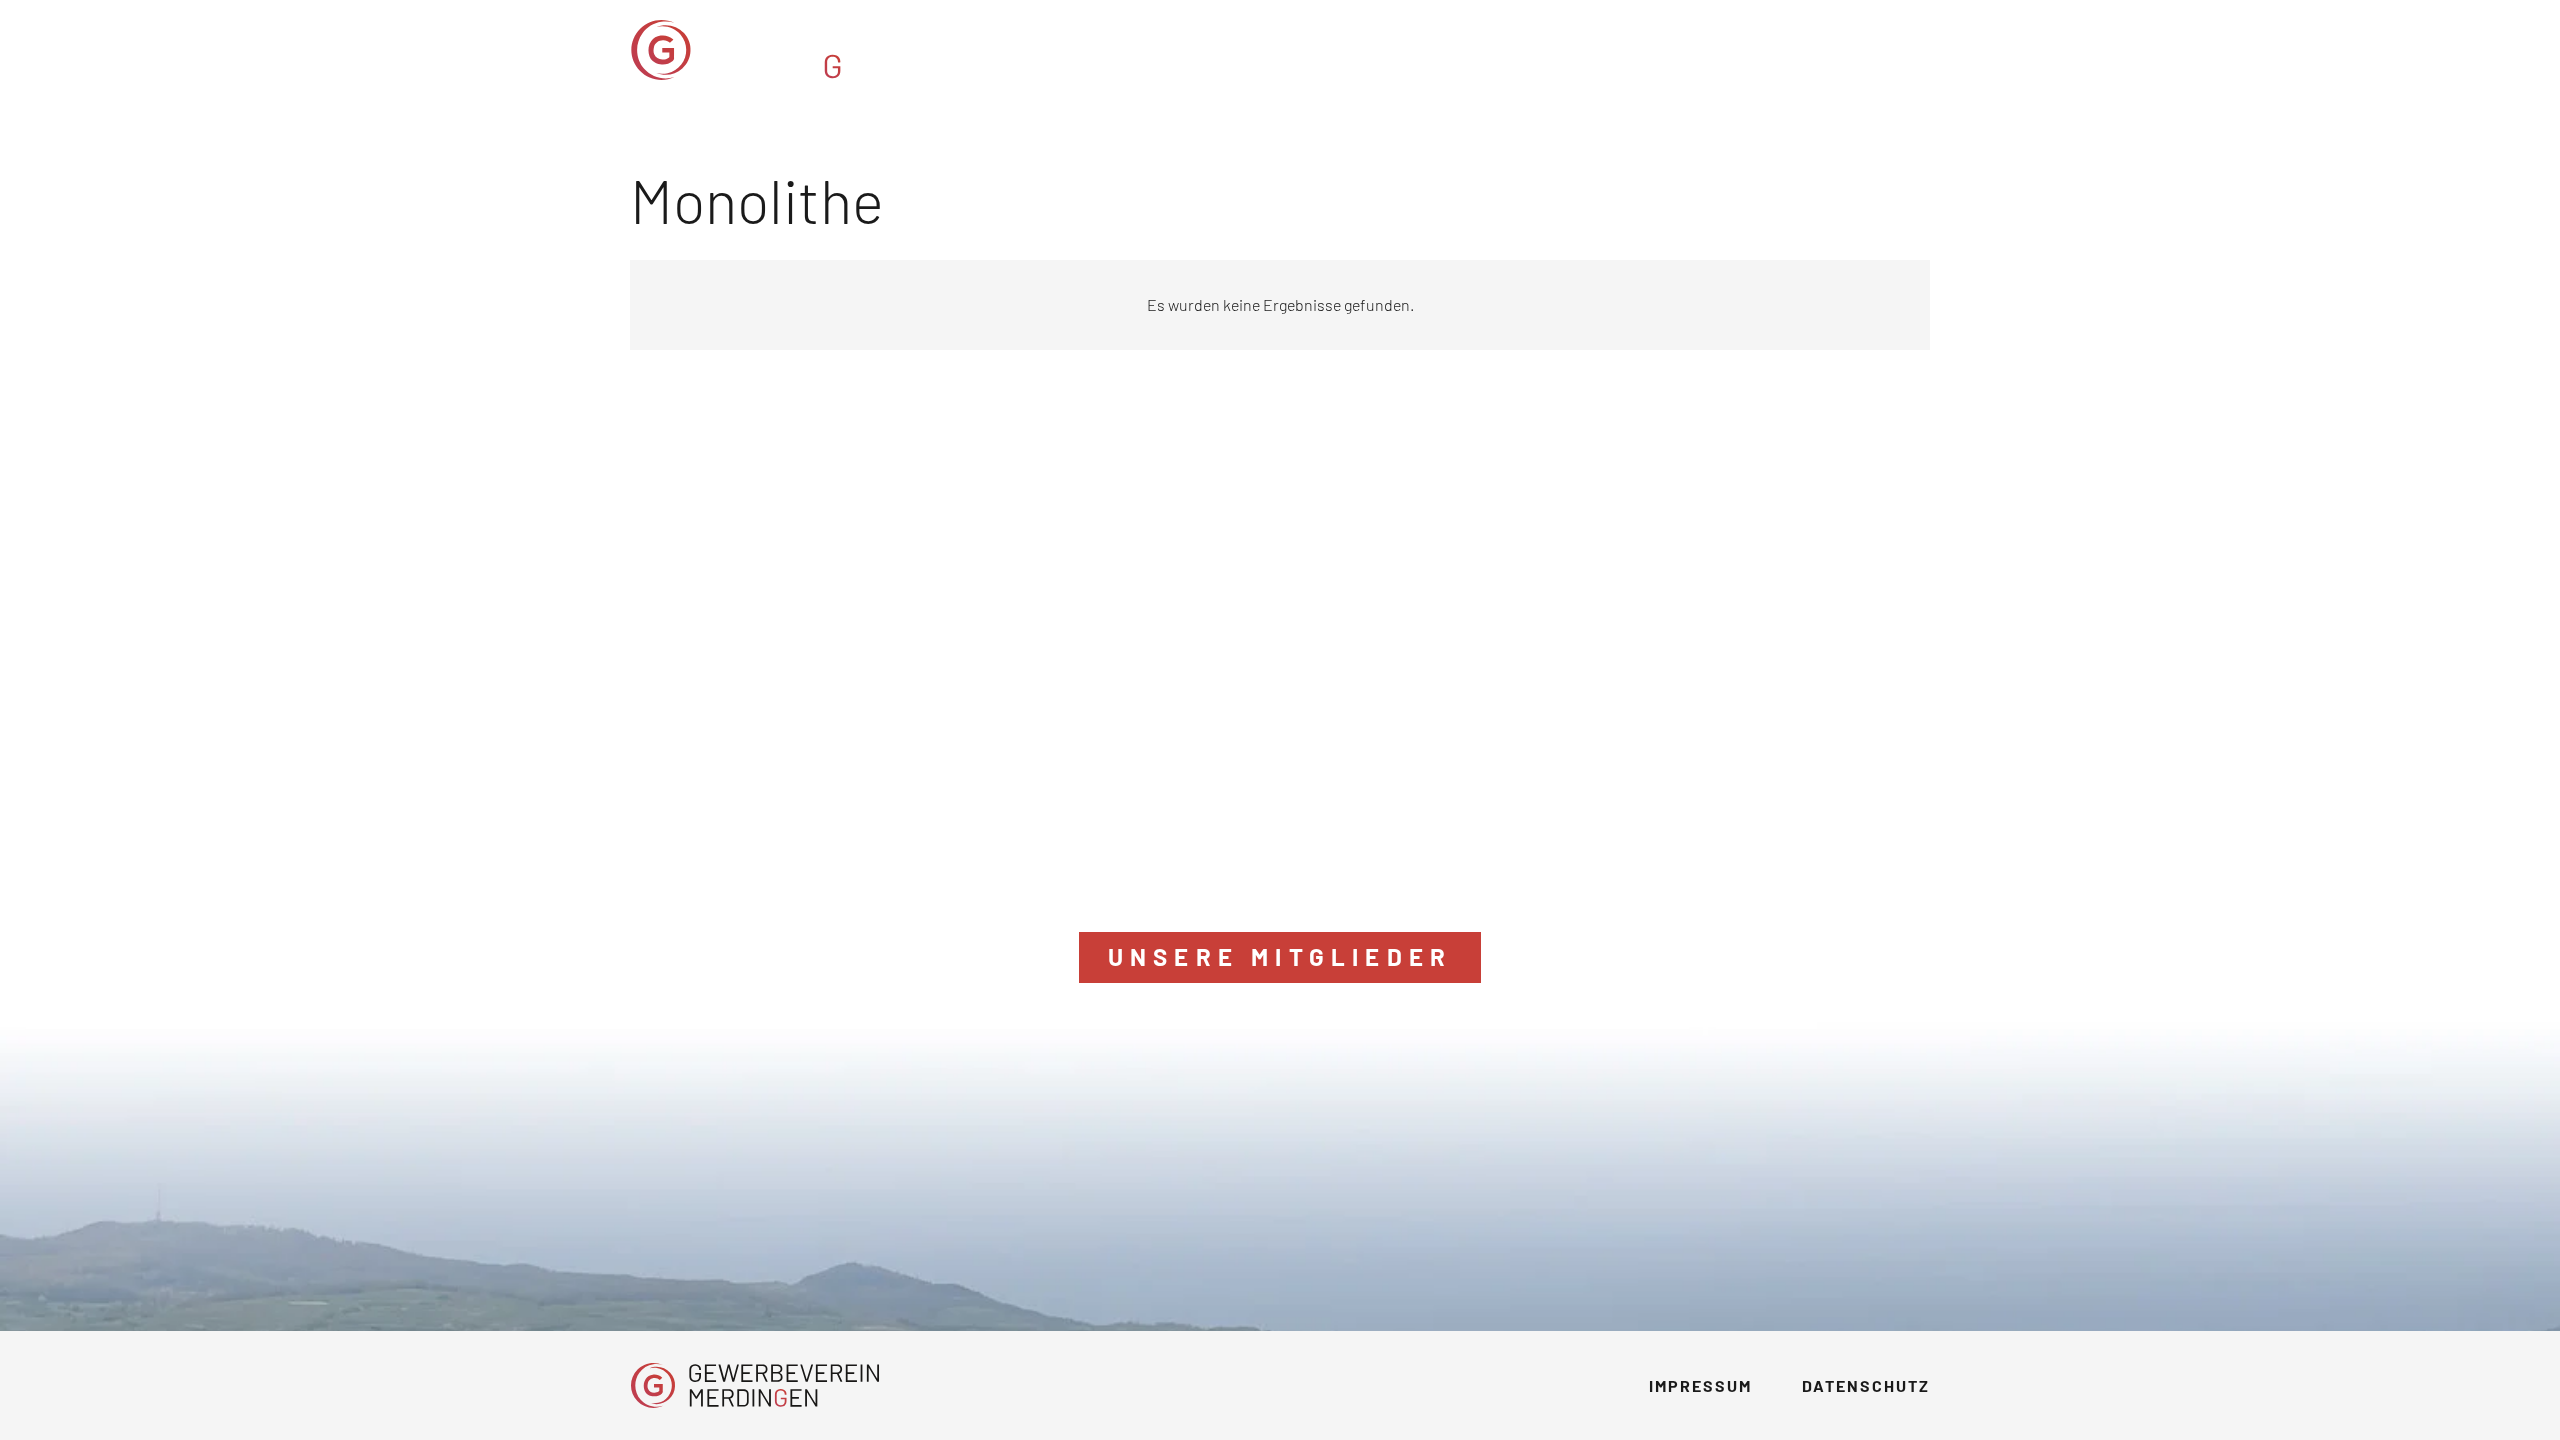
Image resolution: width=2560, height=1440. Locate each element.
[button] (1801, 49)
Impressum (1700, 1385)
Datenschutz (1866, 1385)
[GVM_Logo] (798, 50)
